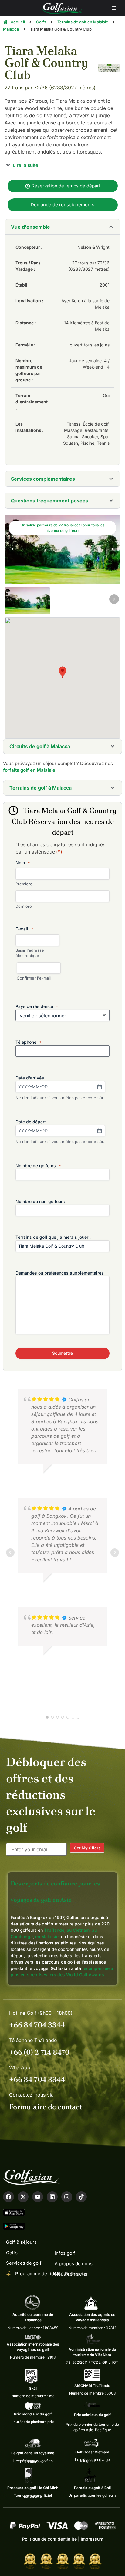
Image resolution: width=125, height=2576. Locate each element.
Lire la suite (25, 165)
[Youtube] (38, 2197)
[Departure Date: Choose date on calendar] (100, 1131)
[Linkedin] (52, 2197)
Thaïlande (54, 1930)
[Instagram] (67, 2197)
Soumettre (62, 1353)
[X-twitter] (23, 2197)
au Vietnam (78, 1930)
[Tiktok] (81, 2197)
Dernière (24, 906)
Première (24, 884)
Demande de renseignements (62, 205)
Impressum (92, 2539)
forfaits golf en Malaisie (29, 770)
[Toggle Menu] (114, 8)
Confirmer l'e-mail (34, 978)
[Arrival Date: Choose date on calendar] (100, 1087)
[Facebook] (8, 2197)
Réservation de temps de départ (65, 186)
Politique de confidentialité (49, 2539)
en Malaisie (47, 1936)
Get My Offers (87, 1848)
